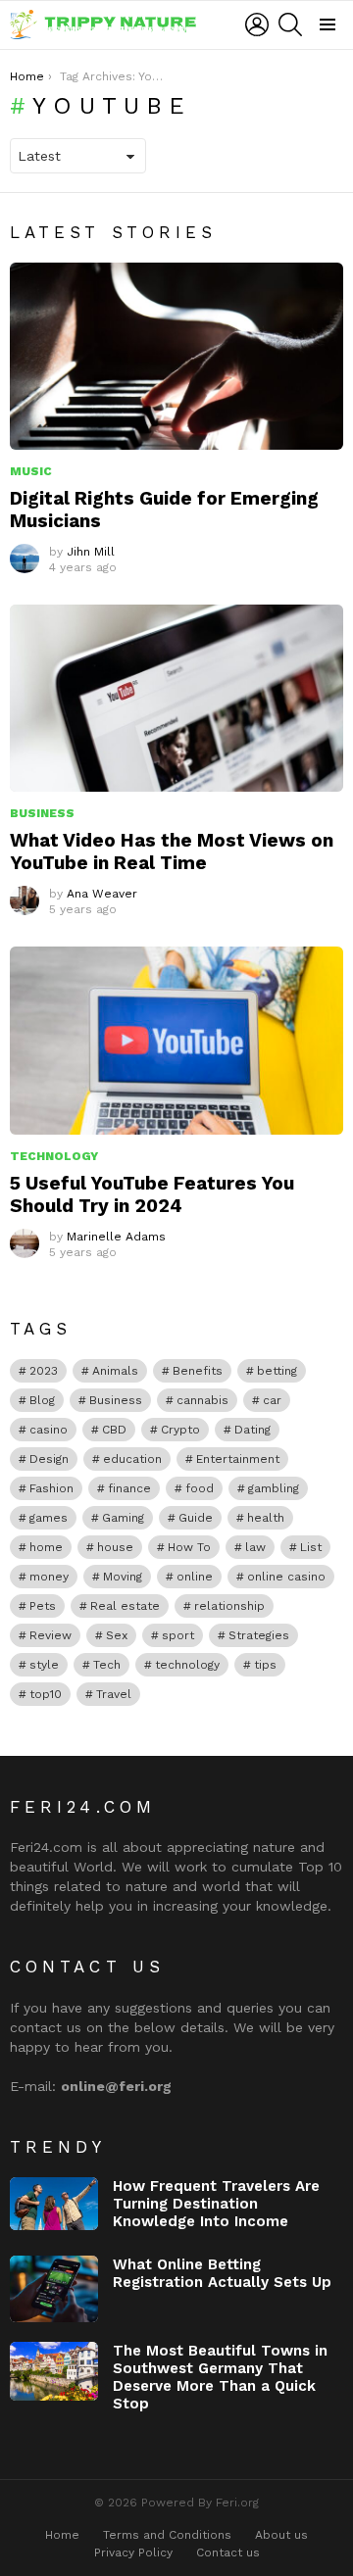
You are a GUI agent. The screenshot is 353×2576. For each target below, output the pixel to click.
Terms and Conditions (167, 2535)
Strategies (259, 1635)
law (255, 1547)
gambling (274, 1488)
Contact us (228, 2552)
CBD (114, 1430)
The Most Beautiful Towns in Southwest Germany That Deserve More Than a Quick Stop (220, 2377)
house (115, 1547)
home (46, 1547)
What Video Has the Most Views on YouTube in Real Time (172, 851)
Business (42, 813)
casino (49, 1430)
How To (189, 1547)
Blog (42, 1400)
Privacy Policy (133, 2552)
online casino (286, 1577)
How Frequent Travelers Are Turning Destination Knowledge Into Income (216, 2204)
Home (62, 2535)
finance (129, 1488)
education (132, 1459)
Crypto (180, 1430)
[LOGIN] (257, 24)
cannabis (202, 1400)
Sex (117, 1635)
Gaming (123, 1518)
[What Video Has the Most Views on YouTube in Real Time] (176, 698)
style (44, 1665)
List (311, 1547)
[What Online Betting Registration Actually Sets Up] (54, 2289)
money (49, 1577)
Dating (252, 1430)
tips (265, 1665)
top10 (46, 1694)
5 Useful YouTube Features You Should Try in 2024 (152, 1194)
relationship (229, 1606)
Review (50, 1635)
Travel (114, 1694)
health (266, 1518)
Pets (43, 1606)
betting (277, 1371)
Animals (115, 1371)
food (200, 1488)
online (195, 1577)
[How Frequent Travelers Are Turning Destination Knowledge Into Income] (54, 2204)
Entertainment (238, 1459)
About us (281, 2535)
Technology (54, 1156)
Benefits (198, 1371)
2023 (44, 1371)
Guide (196, 1518)
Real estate (125, 1606)
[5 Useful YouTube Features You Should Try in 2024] (176, 1040)
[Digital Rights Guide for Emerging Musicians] (176, 356)
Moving (123, 1577)
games (49, 1518)
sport (178, 1635)
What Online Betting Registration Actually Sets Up (222, 2273)
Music (31, 471)
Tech (107, 1665)
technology (187, 1665)
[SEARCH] (290, 24)
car (272, 1400)
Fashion (51, 1488)
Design (49, 1459)
